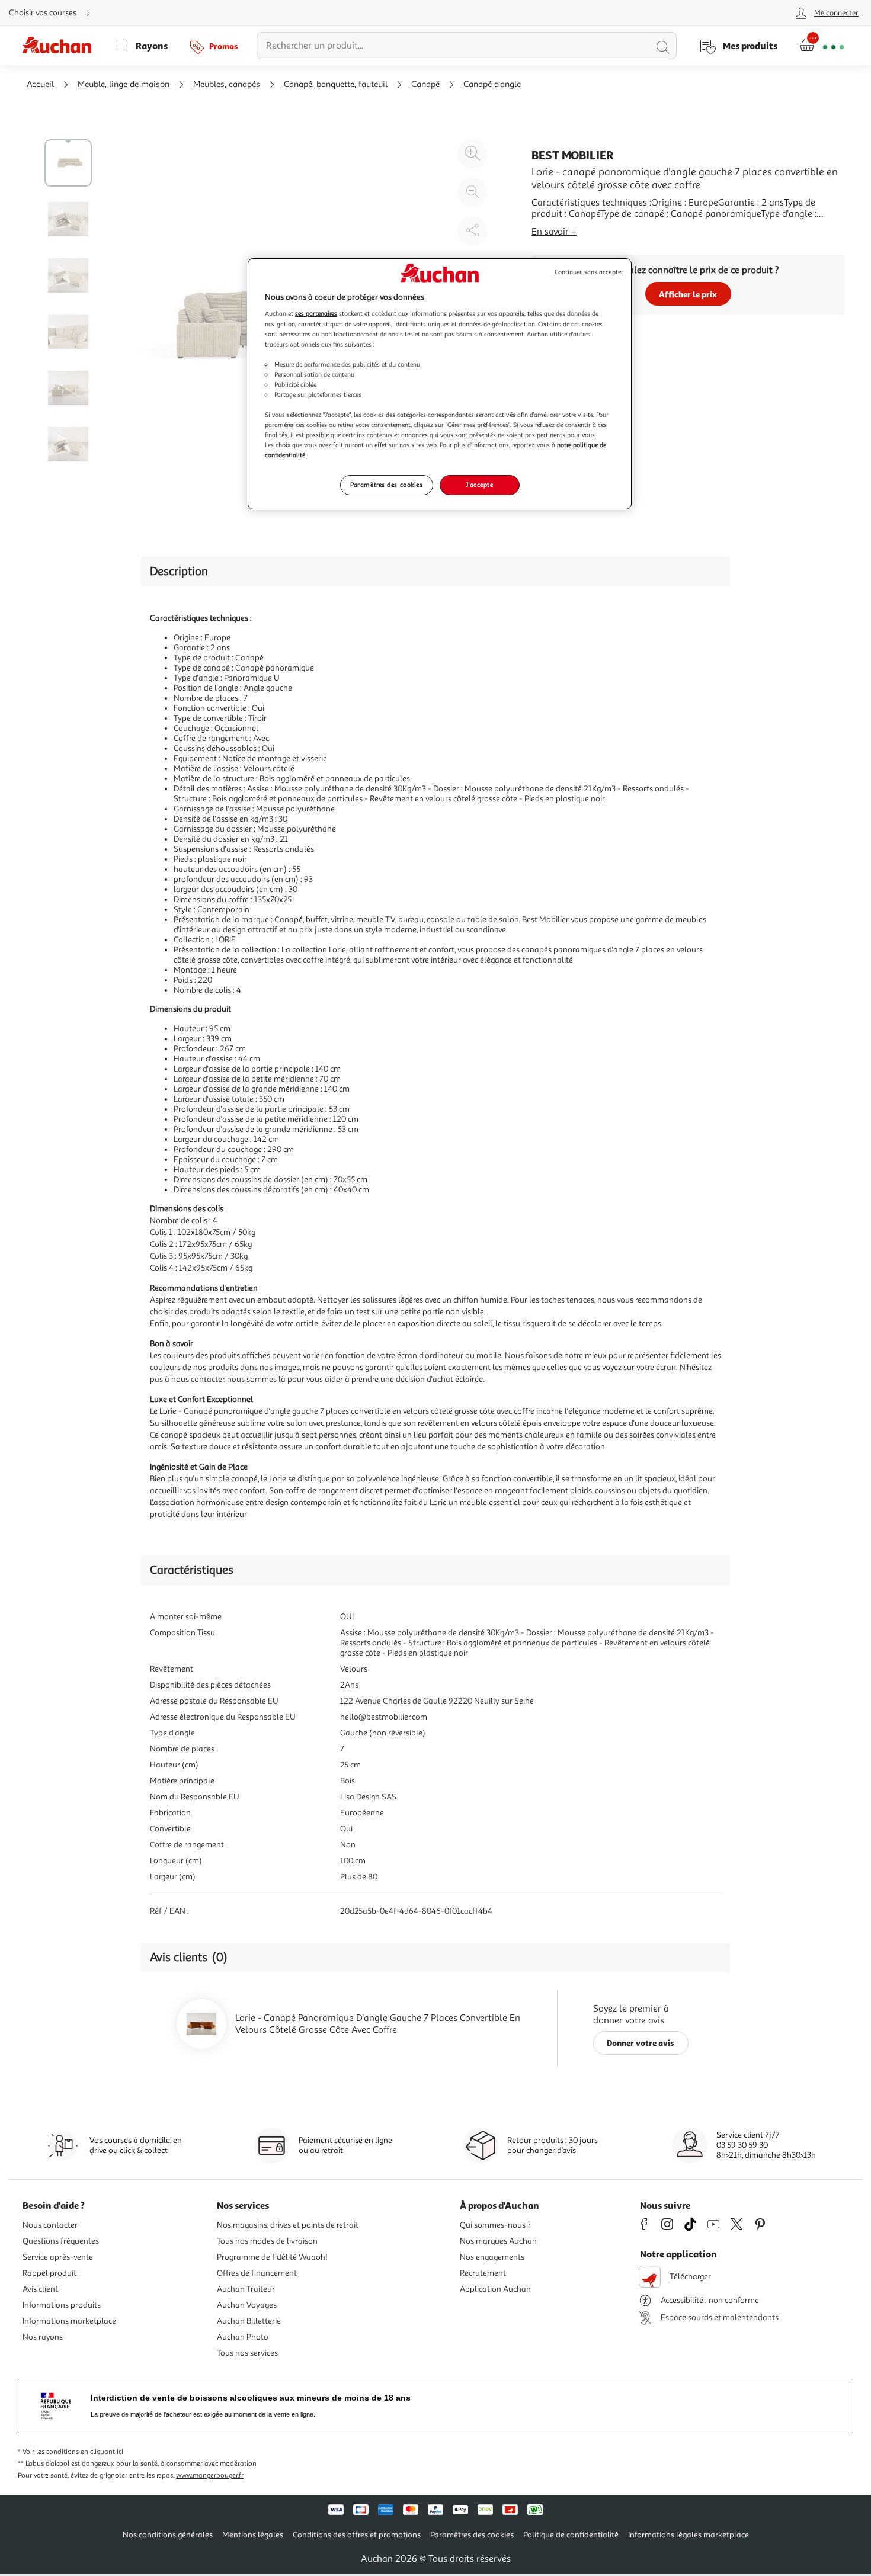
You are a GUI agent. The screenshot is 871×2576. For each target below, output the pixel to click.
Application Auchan (495, 2289)
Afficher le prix (688, 294)
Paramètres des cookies (387, 485)
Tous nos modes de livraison (267, 2241)
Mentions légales (253, 2535)
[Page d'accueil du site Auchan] (61, 46)
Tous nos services (247, 2353)
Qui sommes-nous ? (495, 2225)
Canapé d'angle (492, 84)
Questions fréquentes (61, 2241)
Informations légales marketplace (689, 2535)
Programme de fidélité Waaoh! (272, 2257)
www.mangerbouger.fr (210, 2476)
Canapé (425, 84)
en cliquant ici (102, 2452)
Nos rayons (43, 2337)
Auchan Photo (243, 2337)
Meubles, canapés (227, 84)
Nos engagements (492, 2257)
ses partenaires (316, 313)
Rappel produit (49, 2273)
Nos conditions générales (168, 2535)
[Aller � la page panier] (822, 46)
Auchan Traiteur (246, 2289)
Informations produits (62, 2305)
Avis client (40, 2289)
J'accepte (479, 485)
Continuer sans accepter (589, 272)
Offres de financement (257, 2273)
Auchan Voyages (247, 2305)
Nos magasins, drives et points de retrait (288, 2225)
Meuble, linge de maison (124, 84)
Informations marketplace (69, 2321)
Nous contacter (50, 2225)
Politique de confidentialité (571, 2535)
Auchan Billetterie (249, 2321)
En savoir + (554, 232)
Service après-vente (58, 2257)
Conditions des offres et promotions (357, 2535)
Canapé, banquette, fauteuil (336, 84)
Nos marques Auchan (498, 2241)
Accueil (40, 84)
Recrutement (483, 2273)
